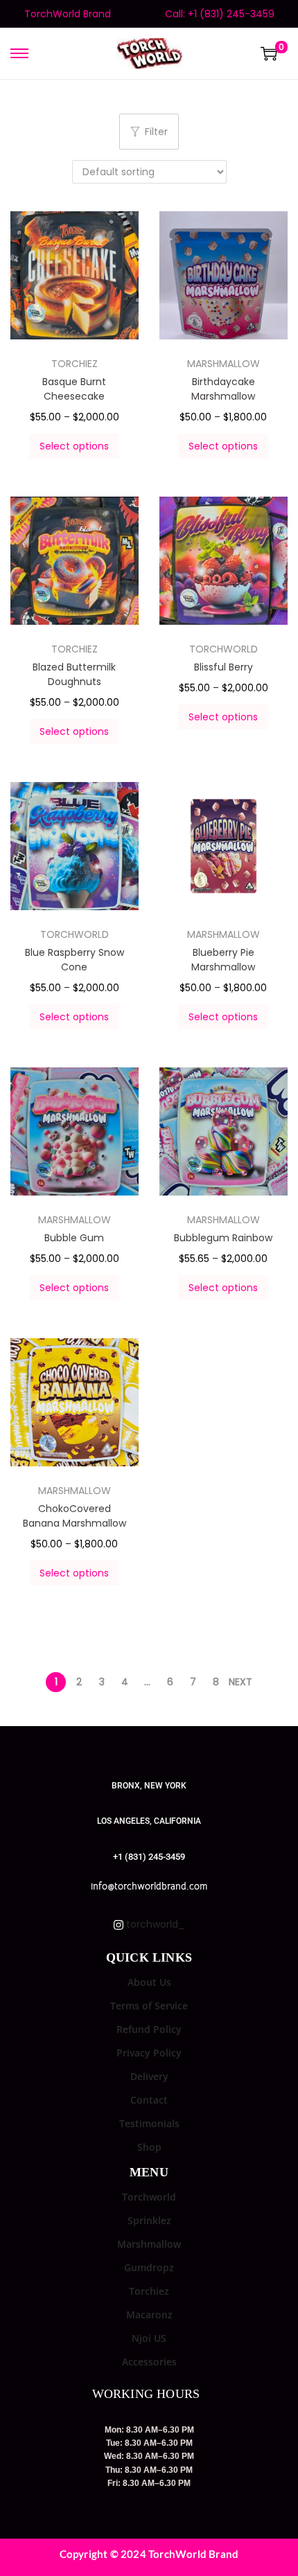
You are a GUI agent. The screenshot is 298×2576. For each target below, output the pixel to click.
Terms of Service (149, 2006)
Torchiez (149, 2291)
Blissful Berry (223, 667)
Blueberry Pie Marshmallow (223, 960)
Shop (149, 2147)
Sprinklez (149, 2220)
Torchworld (149, 2197)
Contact (149, 2100)
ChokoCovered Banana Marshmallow (74, 1516)
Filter (156, 132)
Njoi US (149, 2338)
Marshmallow (149, 2244)
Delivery (149, 2076)
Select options (74, 446)
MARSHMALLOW (223, 364)
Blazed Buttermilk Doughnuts (74, 674)
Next (240, 1682)
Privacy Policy (149, 2053)
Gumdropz (149, 2267)
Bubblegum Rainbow (223, 1238)
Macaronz (149, 2315)
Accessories (149, 2362)
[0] (269, 53)
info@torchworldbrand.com (149, 1886)
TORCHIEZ (74, 364)
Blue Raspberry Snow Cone (74, 960)
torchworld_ (154, 1924)
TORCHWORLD (223, 649)
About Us (149, 1982)
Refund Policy (149, 2029)
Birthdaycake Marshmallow (223, 389)
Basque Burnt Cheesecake (74, 389)
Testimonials (149, 2123)
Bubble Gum (74, 1238)
